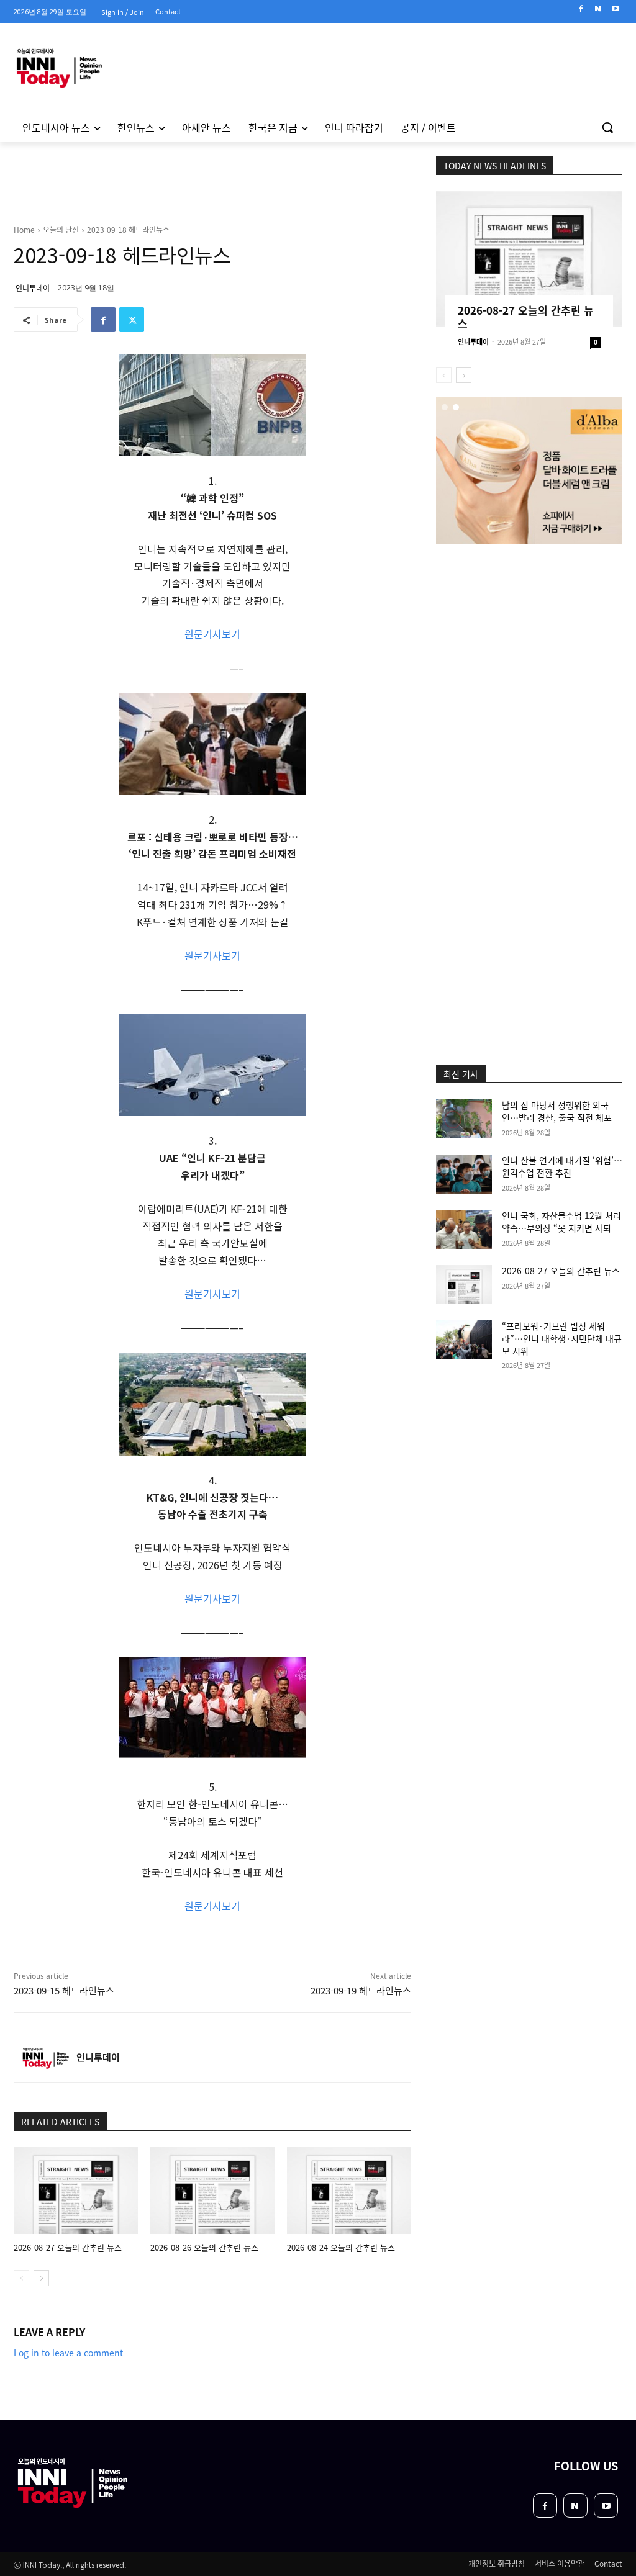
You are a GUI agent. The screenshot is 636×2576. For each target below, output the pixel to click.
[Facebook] (581, 9)
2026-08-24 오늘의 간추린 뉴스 (341, 2247)
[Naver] (598, 9)
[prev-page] (21, 2278)
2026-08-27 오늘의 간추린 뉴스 (68, 2247)
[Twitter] (132, 320)
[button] (607, 127)
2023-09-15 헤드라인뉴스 (64, 1990)
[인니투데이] (45, 2057)
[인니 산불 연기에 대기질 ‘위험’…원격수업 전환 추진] (464, 1174)
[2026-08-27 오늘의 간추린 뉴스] (76, 2191)
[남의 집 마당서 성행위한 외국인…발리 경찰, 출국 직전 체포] (464, 1119)
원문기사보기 (212, 634)
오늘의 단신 (61, 229)
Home (24, 229)
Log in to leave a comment (68, 2353)
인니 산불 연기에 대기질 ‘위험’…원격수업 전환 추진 (562, 1166)
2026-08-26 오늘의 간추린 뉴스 (204, 2247)
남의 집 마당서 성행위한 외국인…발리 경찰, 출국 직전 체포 (557, 1111)
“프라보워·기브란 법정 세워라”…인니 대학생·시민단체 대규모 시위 (562, 1338)
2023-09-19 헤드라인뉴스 (361, 1990)
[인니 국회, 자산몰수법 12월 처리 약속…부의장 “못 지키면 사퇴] (464, 1229)
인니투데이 (33, 288)
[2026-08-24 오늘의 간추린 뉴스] (349, 2191)
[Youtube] (615, 9)
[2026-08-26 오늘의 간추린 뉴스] (212, 2191)
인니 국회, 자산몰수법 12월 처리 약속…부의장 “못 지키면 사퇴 (561, 1222)
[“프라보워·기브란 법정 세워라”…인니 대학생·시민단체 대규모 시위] (464, 1340)
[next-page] (41, 2278)
